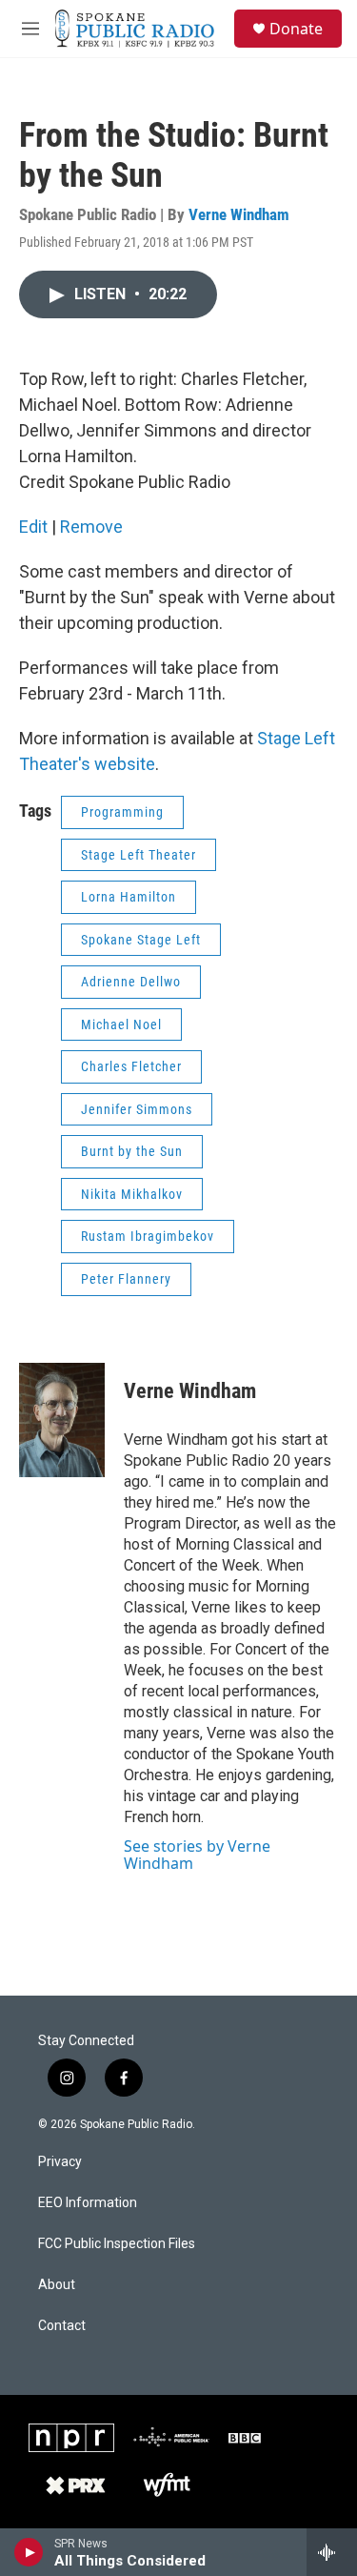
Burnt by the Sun (132, 1151)
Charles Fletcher (131, 1066)
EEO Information (88, 2203)
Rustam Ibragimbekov (148, 1236)
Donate (296, 29)
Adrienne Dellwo (131, 982)
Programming (122, 812)
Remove (91, 527)
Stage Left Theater (139, 855)
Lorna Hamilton (129, 897)
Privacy (60, 2162)
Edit (33, 527)
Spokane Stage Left (141, 940)
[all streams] (332, 2552)
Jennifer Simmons (137, 1109)
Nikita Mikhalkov (132, 1194)
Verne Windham (239, 214)
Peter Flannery (126, 1279)
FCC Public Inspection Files (117, 2244)
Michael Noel (121, 1024)
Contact (62, 2326)
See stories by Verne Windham (197, 1855)
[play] (29, 2552)
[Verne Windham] (62, 1420)
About (57, 2285)
